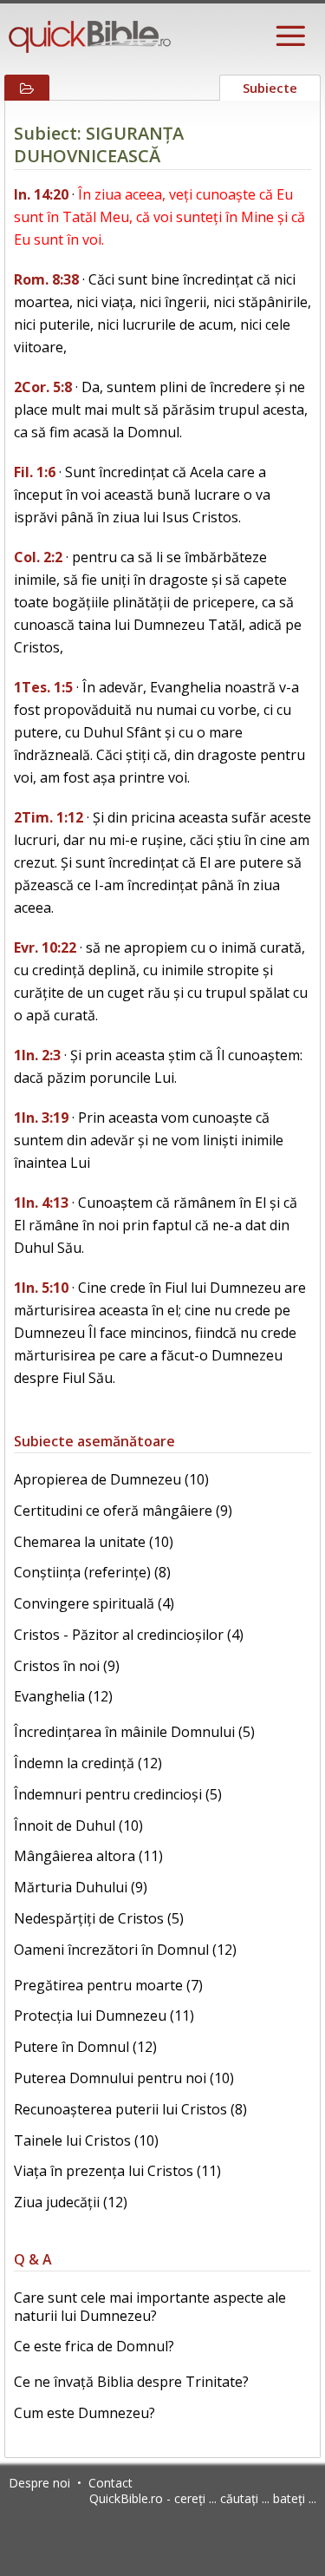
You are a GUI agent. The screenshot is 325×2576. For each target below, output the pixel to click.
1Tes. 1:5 (43, 687)
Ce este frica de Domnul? (94, 2346)
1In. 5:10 (41, 1288)
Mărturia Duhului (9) (81, 1887)
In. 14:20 (41, 194)
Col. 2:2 (38, 557)
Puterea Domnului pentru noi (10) (124, 2078)
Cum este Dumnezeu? (84, 2413)
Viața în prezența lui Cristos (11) (117, 2171)
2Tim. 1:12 (49, 817)
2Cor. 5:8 (43, 387)
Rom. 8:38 (46, 279)
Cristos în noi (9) (67, 1666)
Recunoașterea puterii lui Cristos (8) (130, 2109)
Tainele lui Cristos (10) (86, 2140)
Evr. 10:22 (45, 947)
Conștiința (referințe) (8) (92, 1572)
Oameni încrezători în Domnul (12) (125, 1950)
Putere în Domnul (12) (85, 2047)
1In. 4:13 (41, 1203)
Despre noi (39, 2483)
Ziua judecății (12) (71, 2202)
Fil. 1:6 (35, 472)
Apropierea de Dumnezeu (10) (111, 1479)
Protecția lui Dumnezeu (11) (104, 2016)
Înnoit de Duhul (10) (78, 1825)
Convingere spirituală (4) (94, 1603)
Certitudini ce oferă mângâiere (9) (123, 1511)
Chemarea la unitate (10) (94, 1542)
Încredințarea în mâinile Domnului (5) (134, 1732)
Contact (110, 2483)
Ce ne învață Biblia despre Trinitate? (131, 2382)
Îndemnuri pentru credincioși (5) (118, 1794)
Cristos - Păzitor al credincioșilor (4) (129, 1635)
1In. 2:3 (37, 1055)
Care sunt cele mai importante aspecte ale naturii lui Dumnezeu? (150, 2307)
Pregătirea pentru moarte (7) (108, 1985)
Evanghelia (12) (63, 1696)
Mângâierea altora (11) (88, 1856)
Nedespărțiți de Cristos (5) (99, 1918)
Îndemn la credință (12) (88, 1763)
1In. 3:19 (41, 1118)
